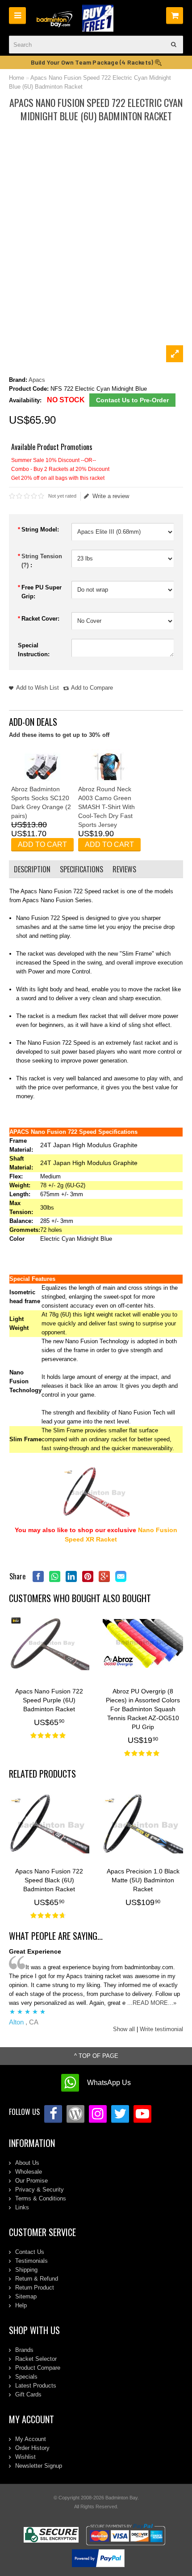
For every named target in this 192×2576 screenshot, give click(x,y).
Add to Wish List (38, 688)
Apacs (37, 380)
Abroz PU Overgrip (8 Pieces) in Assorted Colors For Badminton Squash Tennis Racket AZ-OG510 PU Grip (143, 1709)
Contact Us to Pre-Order (132, 400)
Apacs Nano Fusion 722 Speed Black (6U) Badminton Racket (49, 1880)
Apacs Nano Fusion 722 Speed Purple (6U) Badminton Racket (49, 1700)
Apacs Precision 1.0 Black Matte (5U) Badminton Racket (143, 1880)
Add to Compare (92, 688)
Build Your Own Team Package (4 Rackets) (93, 62)
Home (17, 78)
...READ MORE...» (152, 2003)
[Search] (174, 45)
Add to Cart (42, 844)
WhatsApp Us (109, 2083)
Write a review (111, 496)
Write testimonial (161, 2029)
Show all (124, 2029)
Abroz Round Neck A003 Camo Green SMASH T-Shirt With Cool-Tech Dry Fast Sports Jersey (106, 807)
